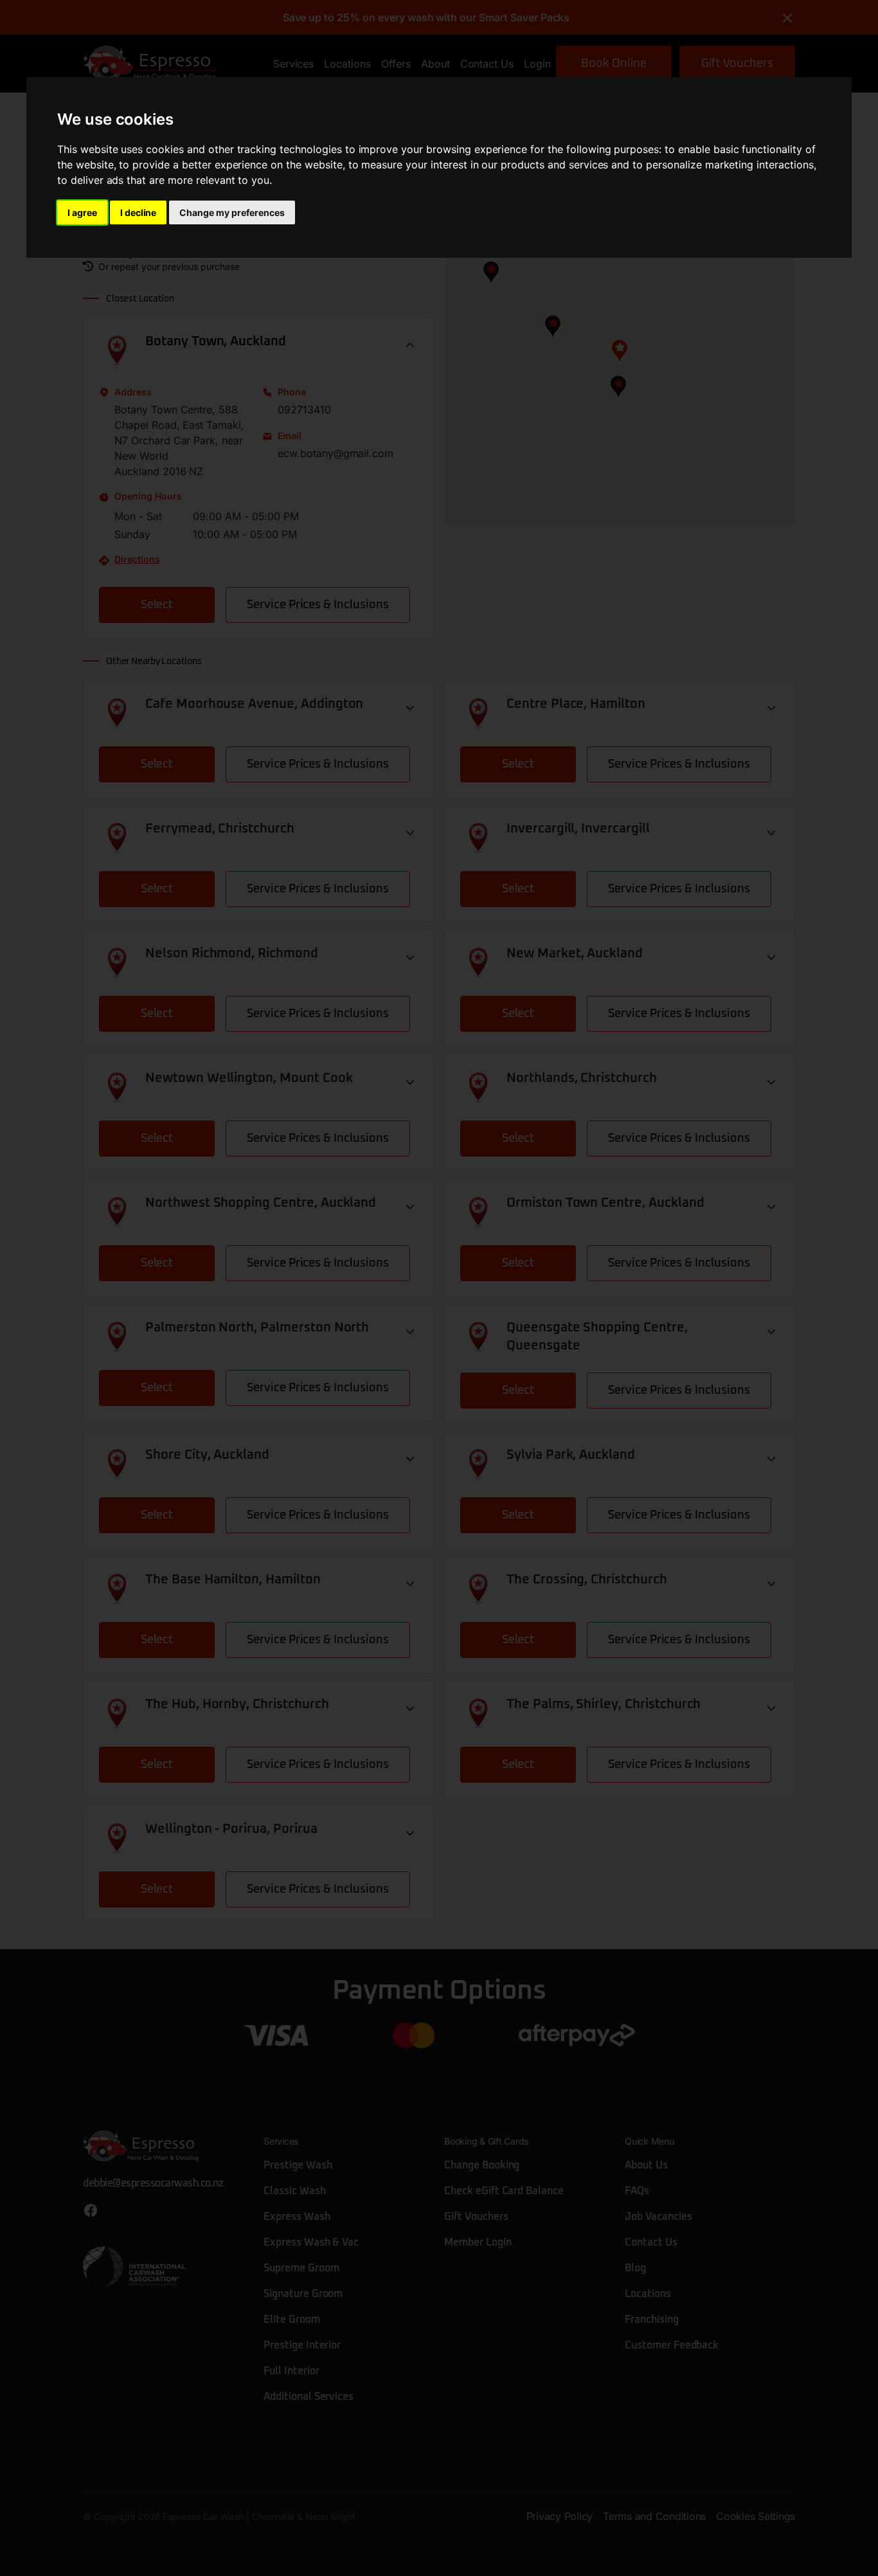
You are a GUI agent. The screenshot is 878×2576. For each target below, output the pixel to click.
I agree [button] (82, 212)
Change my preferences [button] (232, 212)
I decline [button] (139, 212)
